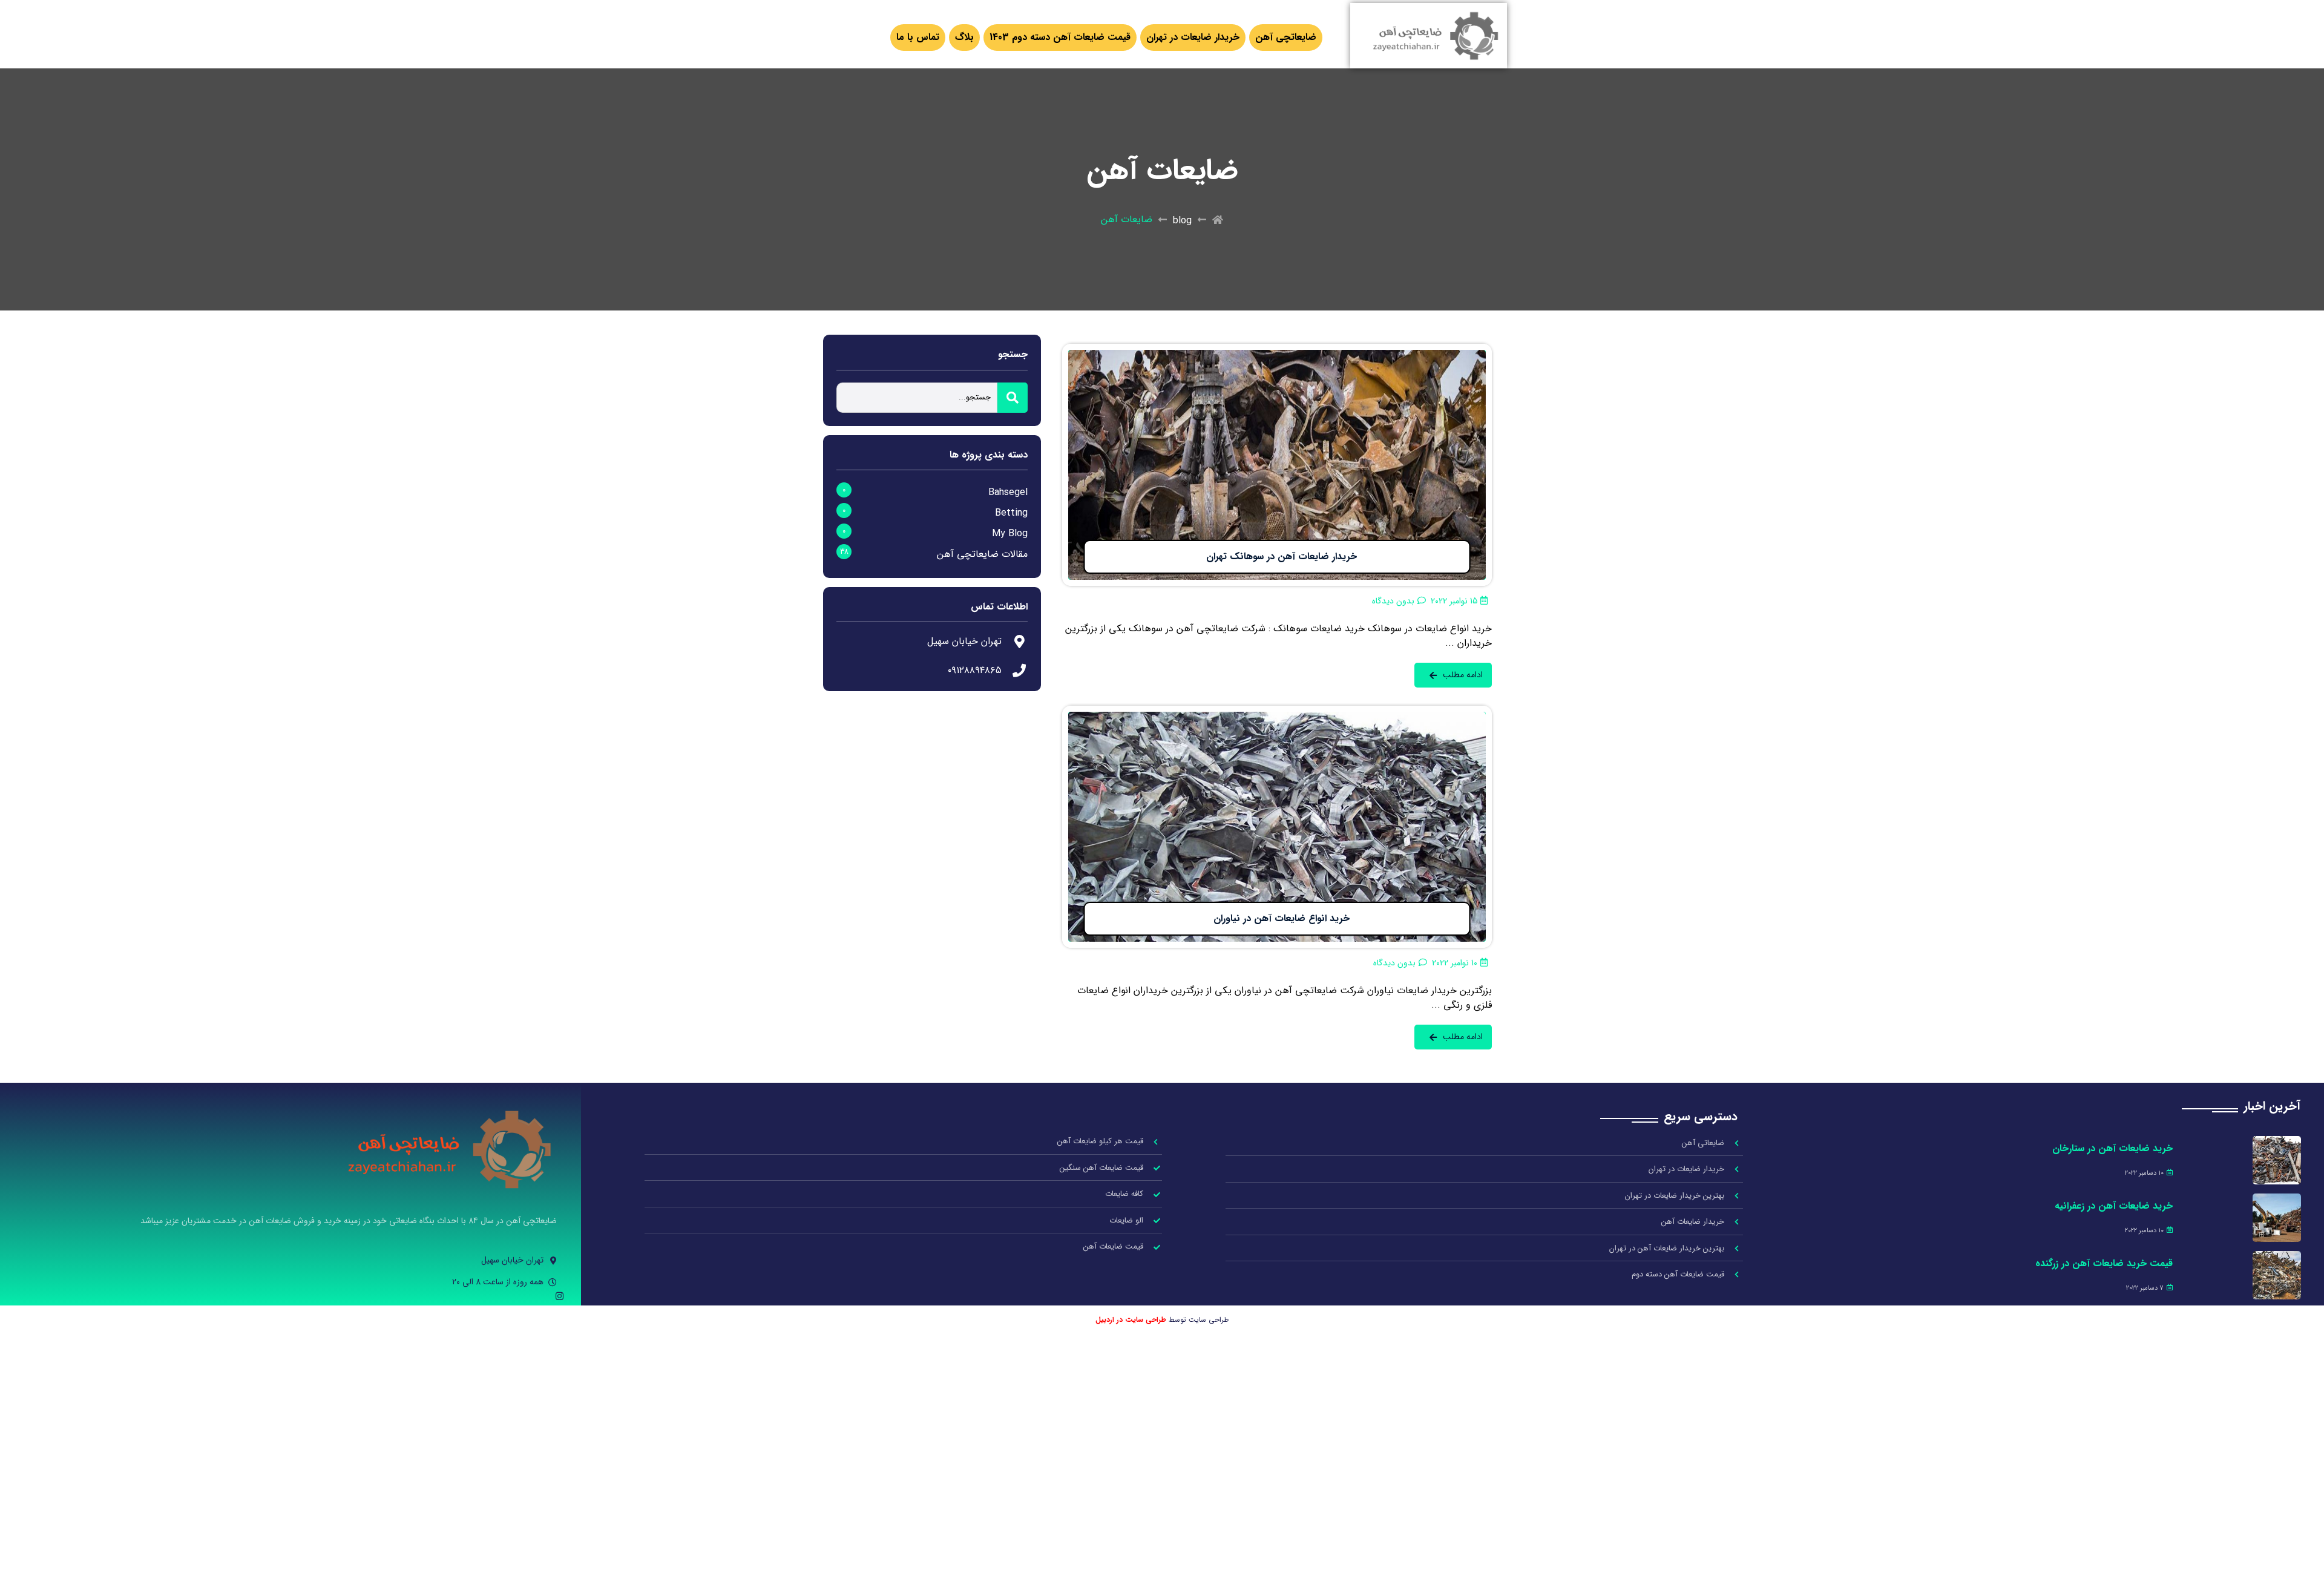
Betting (1011, 513)
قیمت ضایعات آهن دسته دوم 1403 (1060, 37)
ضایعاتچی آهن (1286, 37)
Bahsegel (1008, 492)
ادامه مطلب (1469, 351)
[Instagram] (560, 1296)
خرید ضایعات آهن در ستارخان (2112, 1148)
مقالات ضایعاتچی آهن (982, 554)
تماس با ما (918, 37)
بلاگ (964, 37)
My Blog (1010, 534)
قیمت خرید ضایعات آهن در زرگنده (2104, 1263)
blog (1182, 221)
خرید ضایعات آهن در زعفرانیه (2114, 1206)
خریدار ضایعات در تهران (1193, 37)
